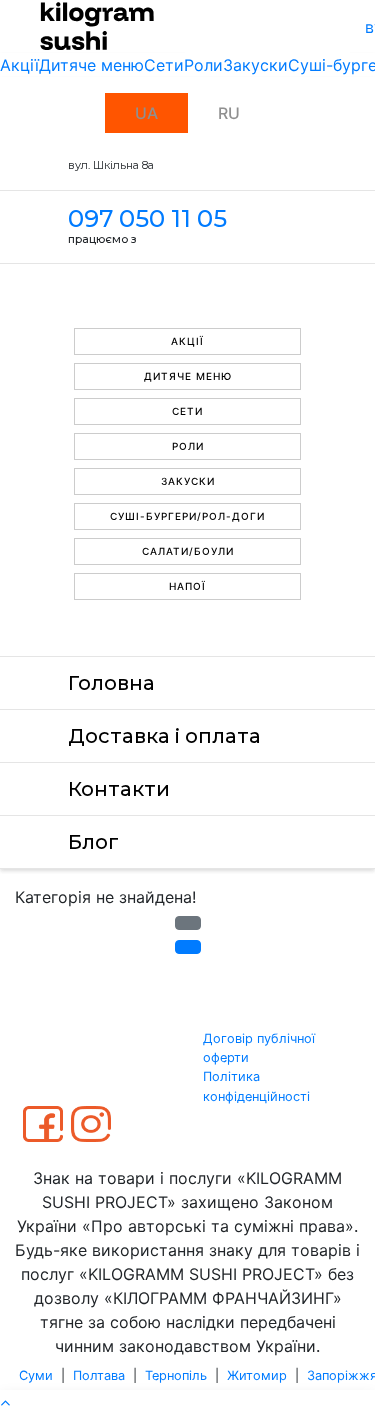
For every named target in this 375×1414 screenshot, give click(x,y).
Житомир (257, 1375)
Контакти (119, 789)
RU (229, 113)
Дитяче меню (91, 65)
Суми (36, 1375)
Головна (111, 683)
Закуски (255, 65)
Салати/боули (188, 551)
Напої (187, 586)
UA (146, 113)
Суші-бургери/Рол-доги (187, 516)
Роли (203, 65)
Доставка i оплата (164, 736)
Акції (19, 65)
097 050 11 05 (147, 218)
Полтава (99, 1375)
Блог (93, 842)
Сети (164, 65)
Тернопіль (176, 1375)
